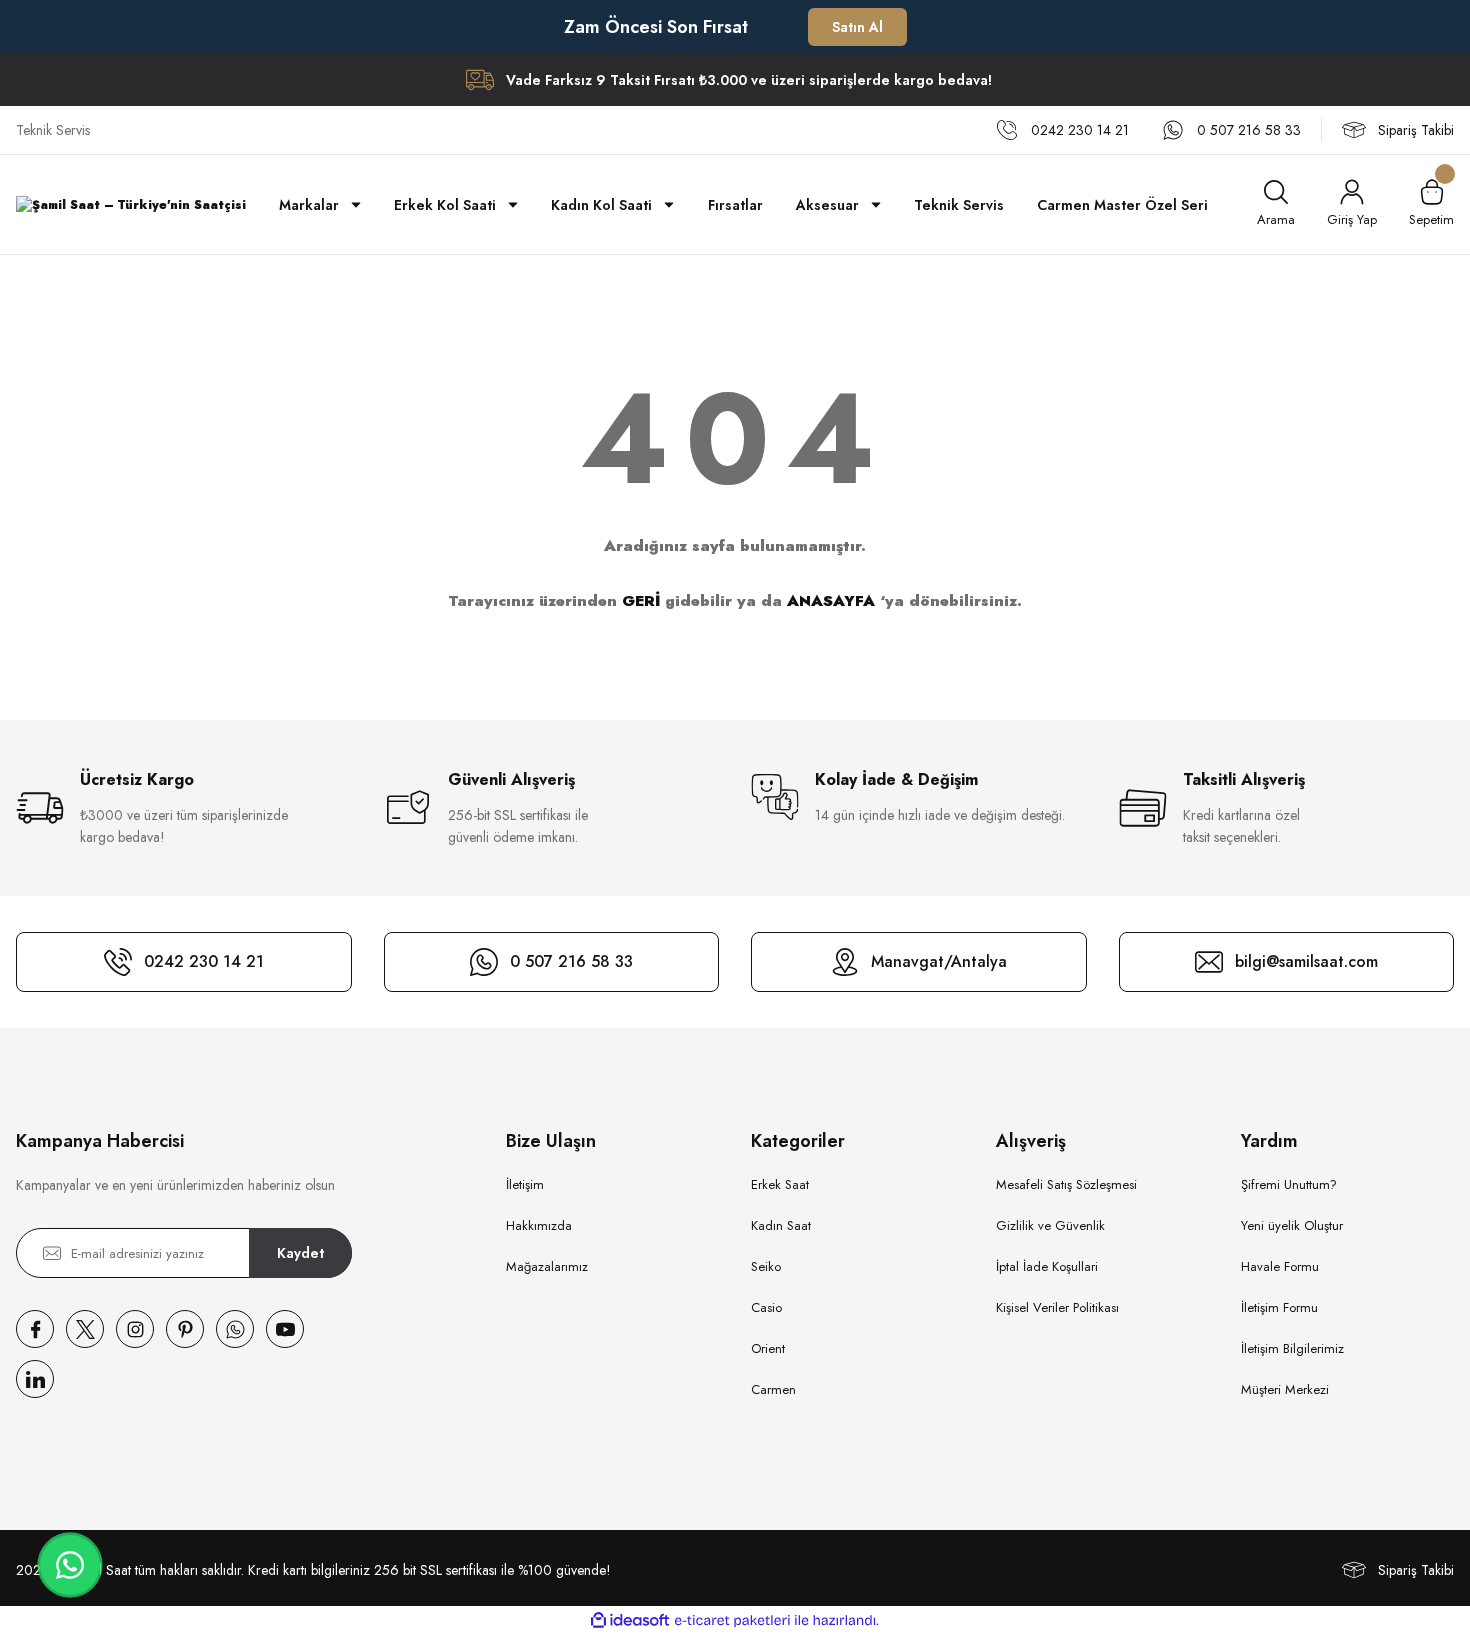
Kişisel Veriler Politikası (1057, 1307)
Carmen (773, 1389)
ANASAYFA (831, 601)
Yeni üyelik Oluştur (1292, 1225)
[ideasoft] (630, 1620)
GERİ (641, 601)
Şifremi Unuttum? (1289, 1184)
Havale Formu (1280, 1266)
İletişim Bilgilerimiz (1292, 1348)
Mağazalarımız (547, 1266)
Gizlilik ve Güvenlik (1050, 1225)
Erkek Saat (780, 1184)
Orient (768, 1348)
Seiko (766, 1266)
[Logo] (131, 204)
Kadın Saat (781, 1225)
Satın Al (857, 27)
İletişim (525, 1184)
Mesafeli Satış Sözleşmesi (1066, 1184)
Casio (766, 1307)
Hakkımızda (539, 1225)
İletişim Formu (1279, 1307)
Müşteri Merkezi (1285, 1389)
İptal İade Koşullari (1047, 1266)
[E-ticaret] (732, 1621)
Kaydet (300, 1253)
